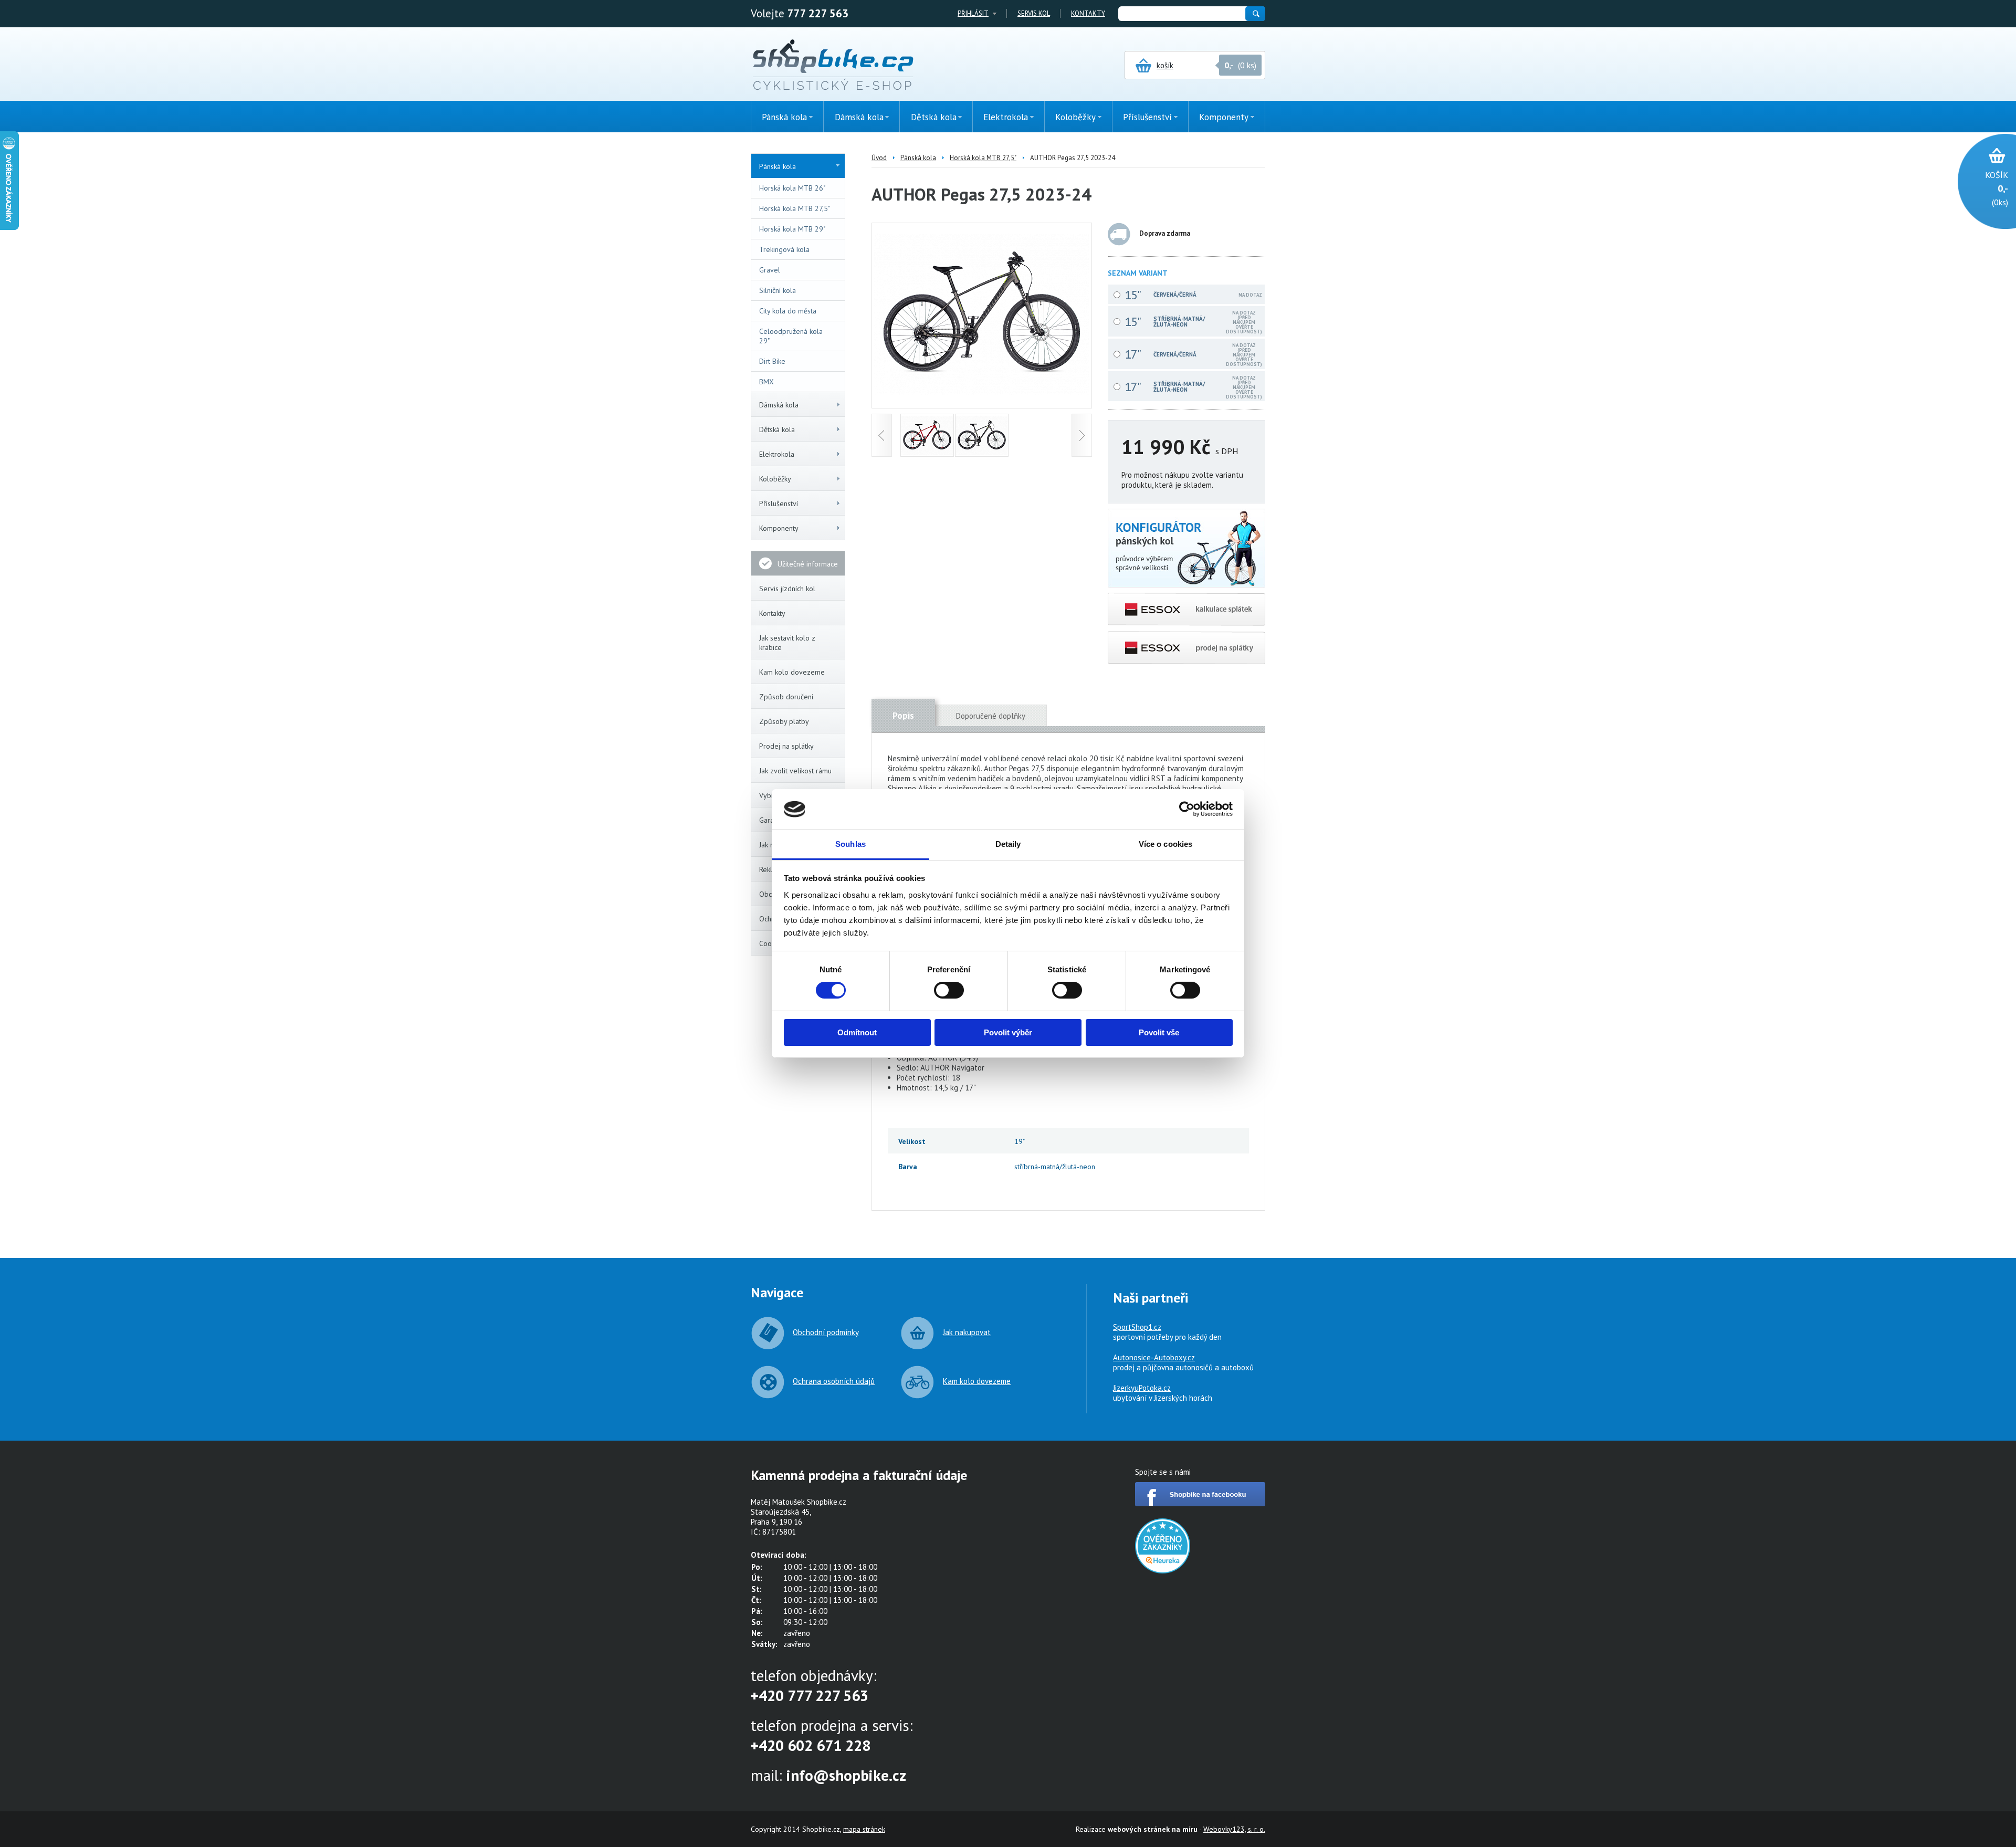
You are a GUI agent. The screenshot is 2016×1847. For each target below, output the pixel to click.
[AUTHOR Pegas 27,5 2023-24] (982, 392)
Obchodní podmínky (826, 1332)
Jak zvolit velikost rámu (795, 771)
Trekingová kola (784, 249)
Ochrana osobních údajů (834, 1381)
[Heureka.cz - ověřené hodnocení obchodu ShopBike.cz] (1163, 1571)
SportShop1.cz (1137, 1327)
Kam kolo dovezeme (792, 672)
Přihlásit (973, 13)
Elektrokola (777, 454)
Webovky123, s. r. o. (1234, 1829)
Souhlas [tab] (850, 844)
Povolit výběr (1008, 1032)
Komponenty (779, 528)
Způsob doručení (786, 697)
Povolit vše (1159, 1032)
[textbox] (1181, 14)
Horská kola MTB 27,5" (795, 208)
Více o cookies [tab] (1165, 844)
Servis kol (1034, 13)
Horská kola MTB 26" (792, 188)
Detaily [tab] (1008, 844)
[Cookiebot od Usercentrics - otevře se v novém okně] (1187, 809)
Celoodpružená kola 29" (791, 336)
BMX (766, 382)
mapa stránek (864, 1829)
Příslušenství (779, 503)
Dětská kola (777, 429)
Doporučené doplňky (991, 716)
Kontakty (1088, 13)
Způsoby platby (784, 721)
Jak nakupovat (967, 1332)
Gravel (770, 270)
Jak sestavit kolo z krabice (787, 643)
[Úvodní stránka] (833, 66)
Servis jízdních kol (787, 589)
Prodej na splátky (786, 746)
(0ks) (1997, 188)
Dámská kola (779, 405)
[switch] (949, 990)
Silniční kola (778, 290)
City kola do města (788, 311)
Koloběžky (775, 479)
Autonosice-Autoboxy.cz (1154, 1357)
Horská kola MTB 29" (792, 229)
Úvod (879, 158)
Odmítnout (857, 1032)
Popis (903, 716)
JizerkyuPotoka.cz (1142, 1388)
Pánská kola (778, 166)
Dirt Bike (772, 361)
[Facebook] (1200, 1503)
